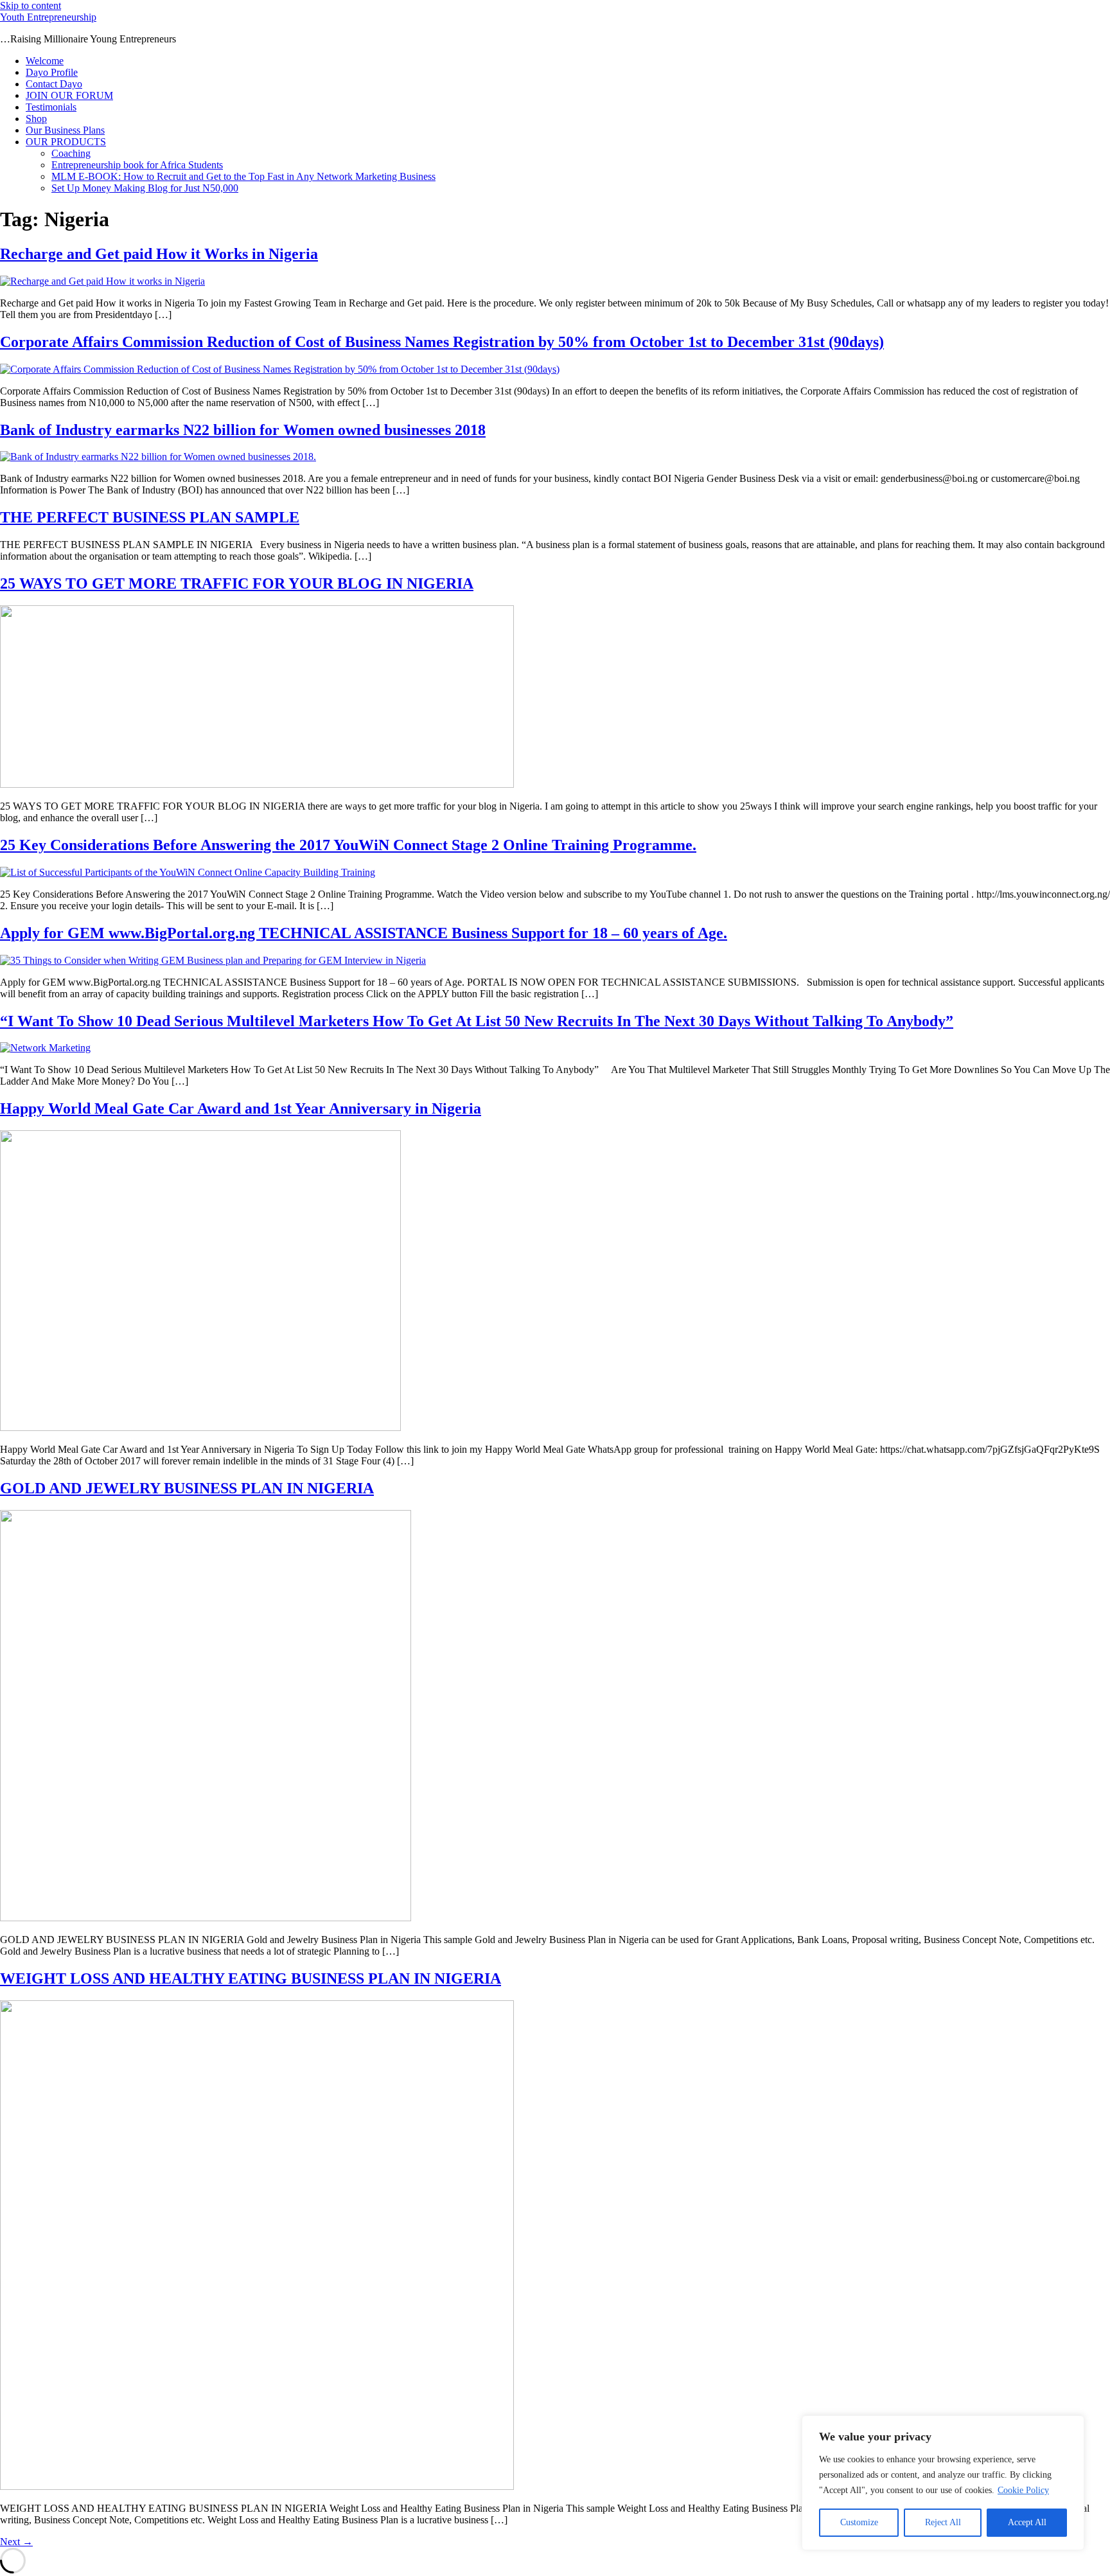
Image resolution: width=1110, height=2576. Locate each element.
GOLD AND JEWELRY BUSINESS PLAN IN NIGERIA (187, 1488)
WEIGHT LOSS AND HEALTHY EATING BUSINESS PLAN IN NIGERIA (251, 1978)
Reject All (943, 2522)
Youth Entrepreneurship (48, 17)
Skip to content (31, 5)
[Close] (1071, 2426)
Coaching (71, 153)
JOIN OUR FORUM (69, 95)
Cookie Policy (1023, 2490)
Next (16, 2542)
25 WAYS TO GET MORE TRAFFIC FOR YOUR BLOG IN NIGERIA (237, 583)
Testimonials (51, 107)
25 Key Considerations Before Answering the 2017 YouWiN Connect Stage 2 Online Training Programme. (348, 845)
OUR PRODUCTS (66, 142)
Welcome (45, 61)
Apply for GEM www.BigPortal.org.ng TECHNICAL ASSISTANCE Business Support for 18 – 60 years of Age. (364, 933)
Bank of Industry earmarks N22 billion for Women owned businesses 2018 (243, 430)
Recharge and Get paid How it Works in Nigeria (159, 254)
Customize (859, 2522)
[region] (943, 2483)
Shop (36, 119)
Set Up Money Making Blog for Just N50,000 (145, 188)
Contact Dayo (54, 84)
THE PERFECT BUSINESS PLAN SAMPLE (150, 517)
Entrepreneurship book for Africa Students (137, 165)
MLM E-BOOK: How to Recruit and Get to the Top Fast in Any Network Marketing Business (243, 176)
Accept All (1027, 2522)
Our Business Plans (65, 130)
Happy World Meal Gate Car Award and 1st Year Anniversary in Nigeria (241, 1108)
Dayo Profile (52, 72)
